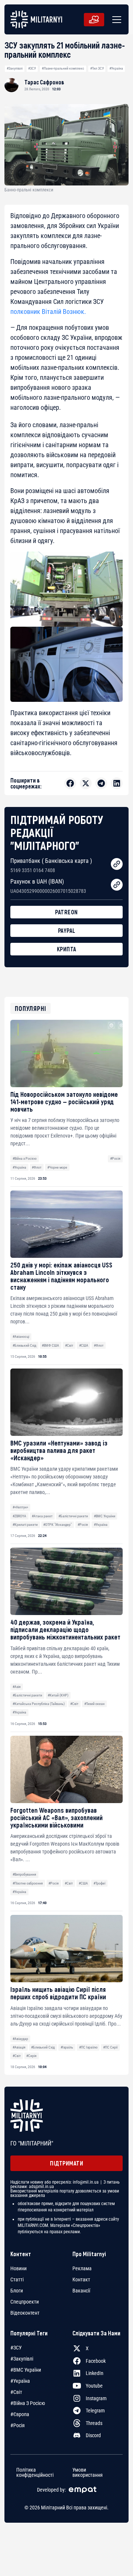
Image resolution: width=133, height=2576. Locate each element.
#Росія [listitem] (18, 2425)
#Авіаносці (21, 1336)
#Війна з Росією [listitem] (28, 2403)
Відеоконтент (25, 2313)
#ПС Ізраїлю (88, 2047)
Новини (18, 2268)
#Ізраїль (67, 2047)
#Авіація (19, 2047)
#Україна (116, 68)
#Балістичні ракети (73, 1516)
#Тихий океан (94, 1704)
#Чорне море (57, 1167)
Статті (17, 2279)
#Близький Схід (24, 1345)
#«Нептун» (20, 1507)
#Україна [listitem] (20, 2381)
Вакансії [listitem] (81, 2291)
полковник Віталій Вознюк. (48, 311)
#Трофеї (99, 1883)
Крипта (67, 949)
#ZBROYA (19, 1516)
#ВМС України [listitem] (26, 2370)
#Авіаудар (20, 2039)
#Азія (17, 1687)
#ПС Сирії (110, 2047)
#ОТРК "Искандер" (57, 1525)
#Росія (115, 1158)
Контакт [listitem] (81, 2279)
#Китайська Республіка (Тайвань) (39, 1704)
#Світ (69, 1345)
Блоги (17, 2291)
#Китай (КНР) (58, 1695)
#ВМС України (105, 1516)
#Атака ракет (42, 1516)
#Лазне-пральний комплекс (63, 68)
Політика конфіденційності (35, 2472)
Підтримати (66, 2163)
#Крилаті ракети (25, 1525)
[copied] (117, 864)
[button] (115, 20)
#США (84, 1345)
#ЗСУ (32, 68)
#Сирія (31, 2056)
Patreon (66, 912)
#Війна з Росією (25, 1158)
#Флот (37, 1167)
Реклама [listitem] (82, 2268)
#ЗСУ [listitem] (16, 2348)
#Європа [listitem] (20, 2414)
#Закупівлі (15, 68)
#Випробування (24, 1874)
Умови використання (88, 2472)
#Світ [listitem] (16, 2392)
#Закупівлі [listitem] (22, 2359)
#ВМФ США (50, 1345)
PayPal (67, 930)
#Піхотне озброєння (28, 1883)
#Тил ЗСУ (97, 68)
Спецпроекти (25, 2302)
